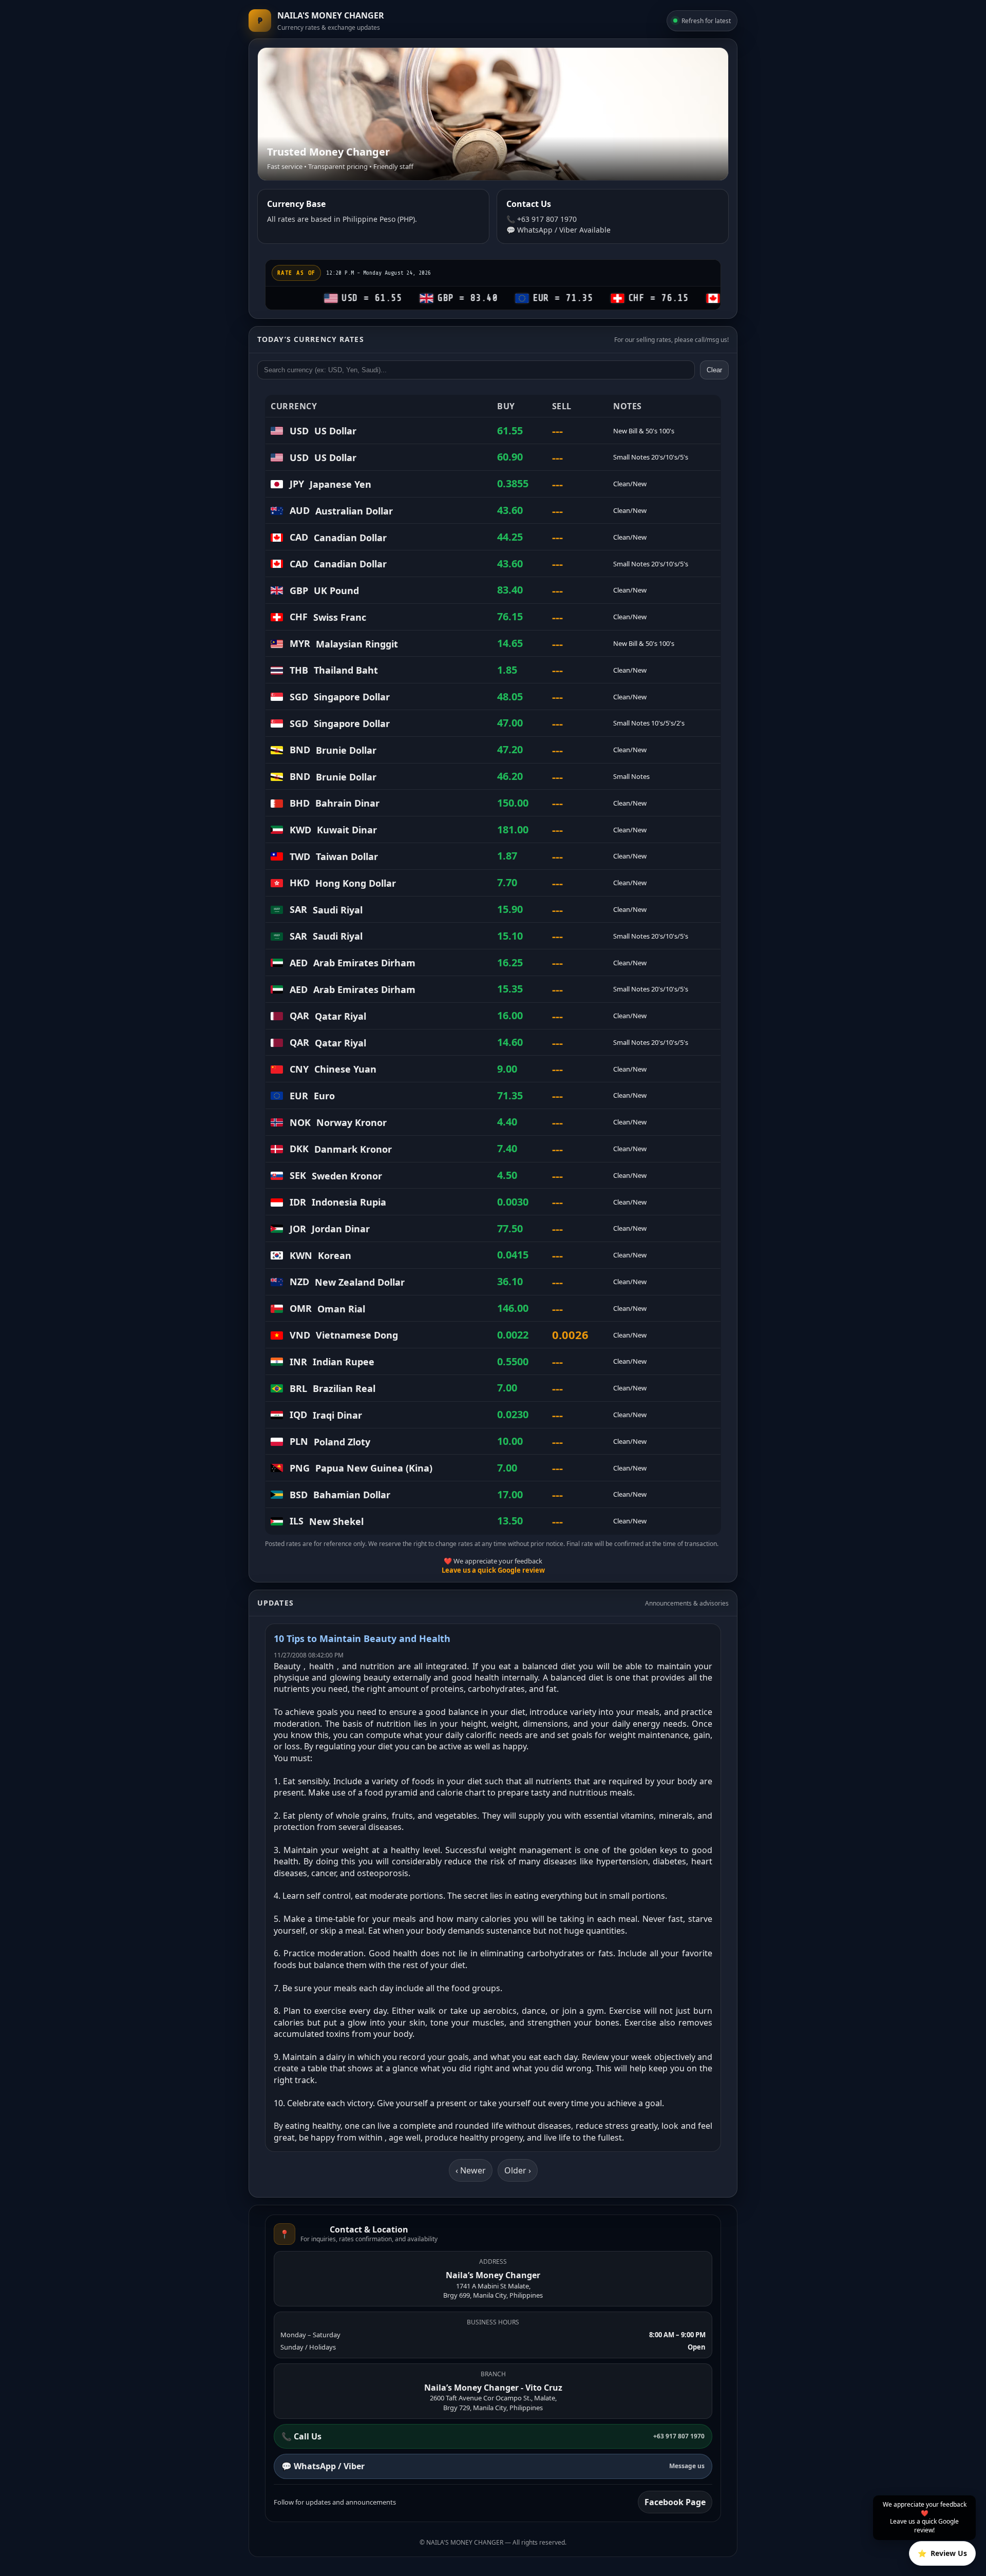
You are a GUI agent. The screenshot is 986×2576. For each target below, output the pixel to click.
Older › (518, 2170)
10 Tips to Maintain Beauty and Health (362, 1638)
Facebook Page (675, 2502)
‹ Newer (471, 2170)
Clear (714, 370)
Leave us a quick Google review (493, 1570)
